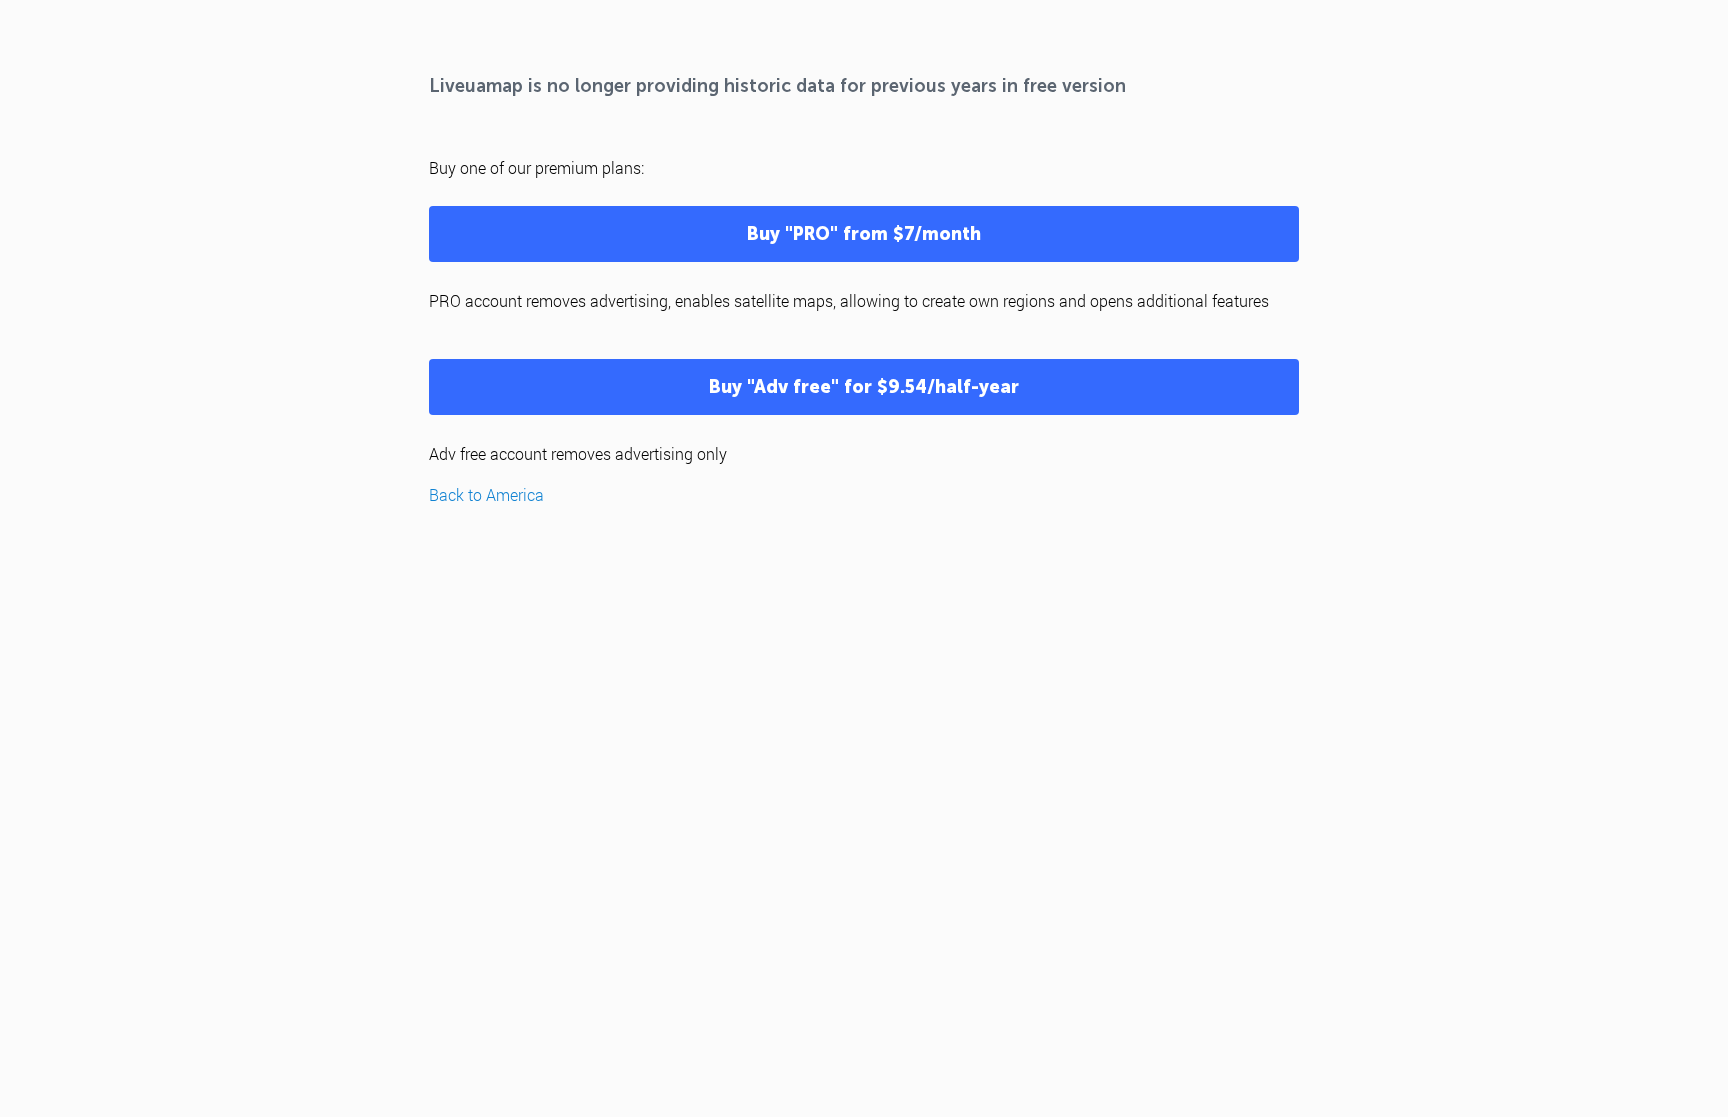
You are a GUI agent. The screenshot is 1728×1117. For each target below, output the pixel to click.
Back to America (486, 494)
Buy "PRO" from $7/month (864, 234)
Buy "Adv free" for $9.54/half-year (864, 387)
